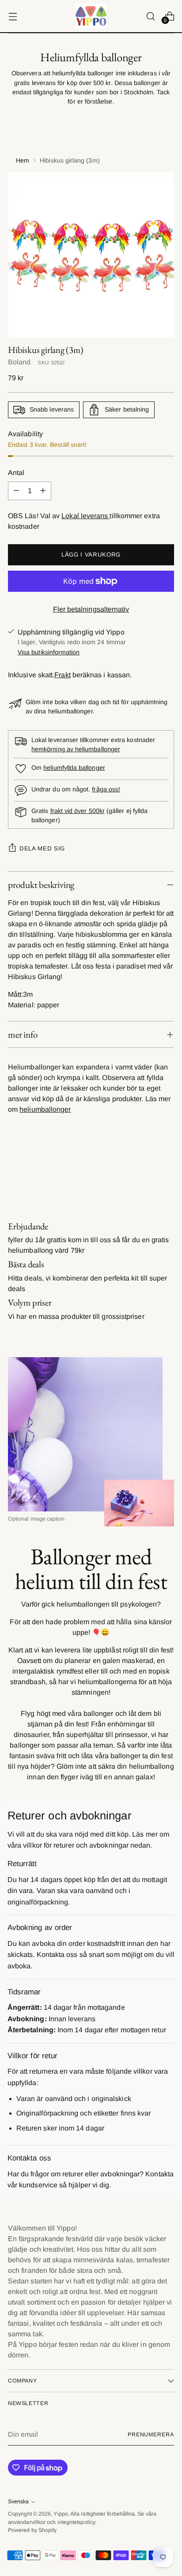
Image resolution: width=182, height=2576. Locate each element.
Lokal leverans (85, 516)
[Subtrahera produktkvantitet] (16, 491)
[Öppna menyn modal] (13, 16)
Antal (16, 473)
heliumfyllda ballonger (74, 768)
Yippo (61, 2514)
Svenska (18, 2502)
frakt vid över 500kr (78, 811)
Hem (23, 160)
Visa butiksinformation (49, 652)
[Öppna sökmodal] (150, 16)
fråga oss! (106, 789)
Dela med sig (42, 848)
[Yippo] (91, 16)
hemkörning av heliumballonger (76, 749)
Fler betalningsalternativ (91, 609)
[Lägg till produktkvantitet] (43, 491)
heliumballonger (45, 1109)
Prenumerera (151, 2435)
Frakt (62, 675)
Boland (19, 362)
